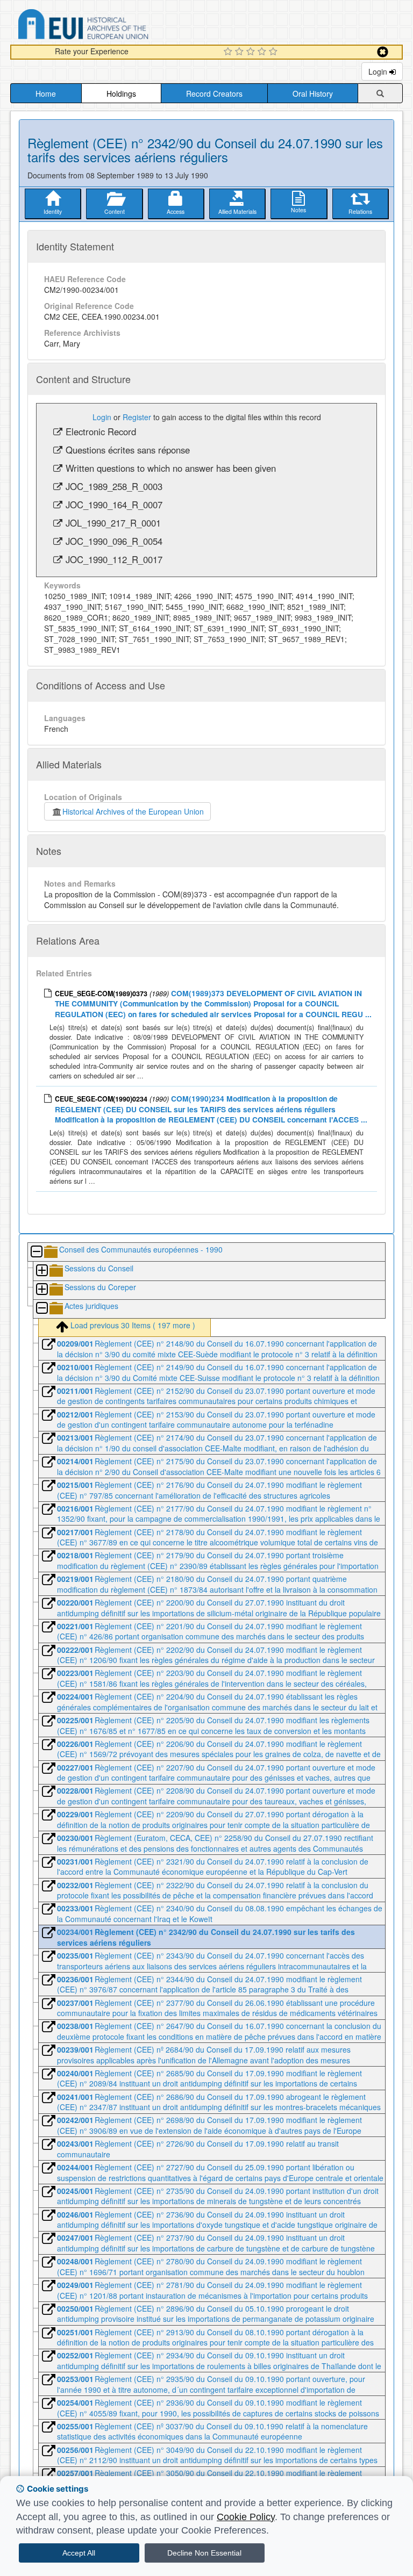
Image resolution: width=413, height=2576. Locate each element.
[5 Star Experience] (275, 52)
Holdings (121, 93)
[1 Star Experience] (229, 52)
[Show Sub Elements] (41, 1271)
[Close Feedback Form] (383, 52)
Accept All (79, 2553)
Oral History (313, 93)
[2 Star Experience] (241, 52)
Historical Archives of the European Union (133, 811)
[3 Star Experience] (252, 52)
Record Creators (214, 93)
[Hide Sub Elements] (36, 1252)
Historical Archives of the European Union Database (113, 26)
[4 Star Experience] (263, 52)
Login (379, 71)
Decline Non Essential (204, 2553)
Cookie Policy (246, 2517)
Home (46, 93)
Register (137, 417)
